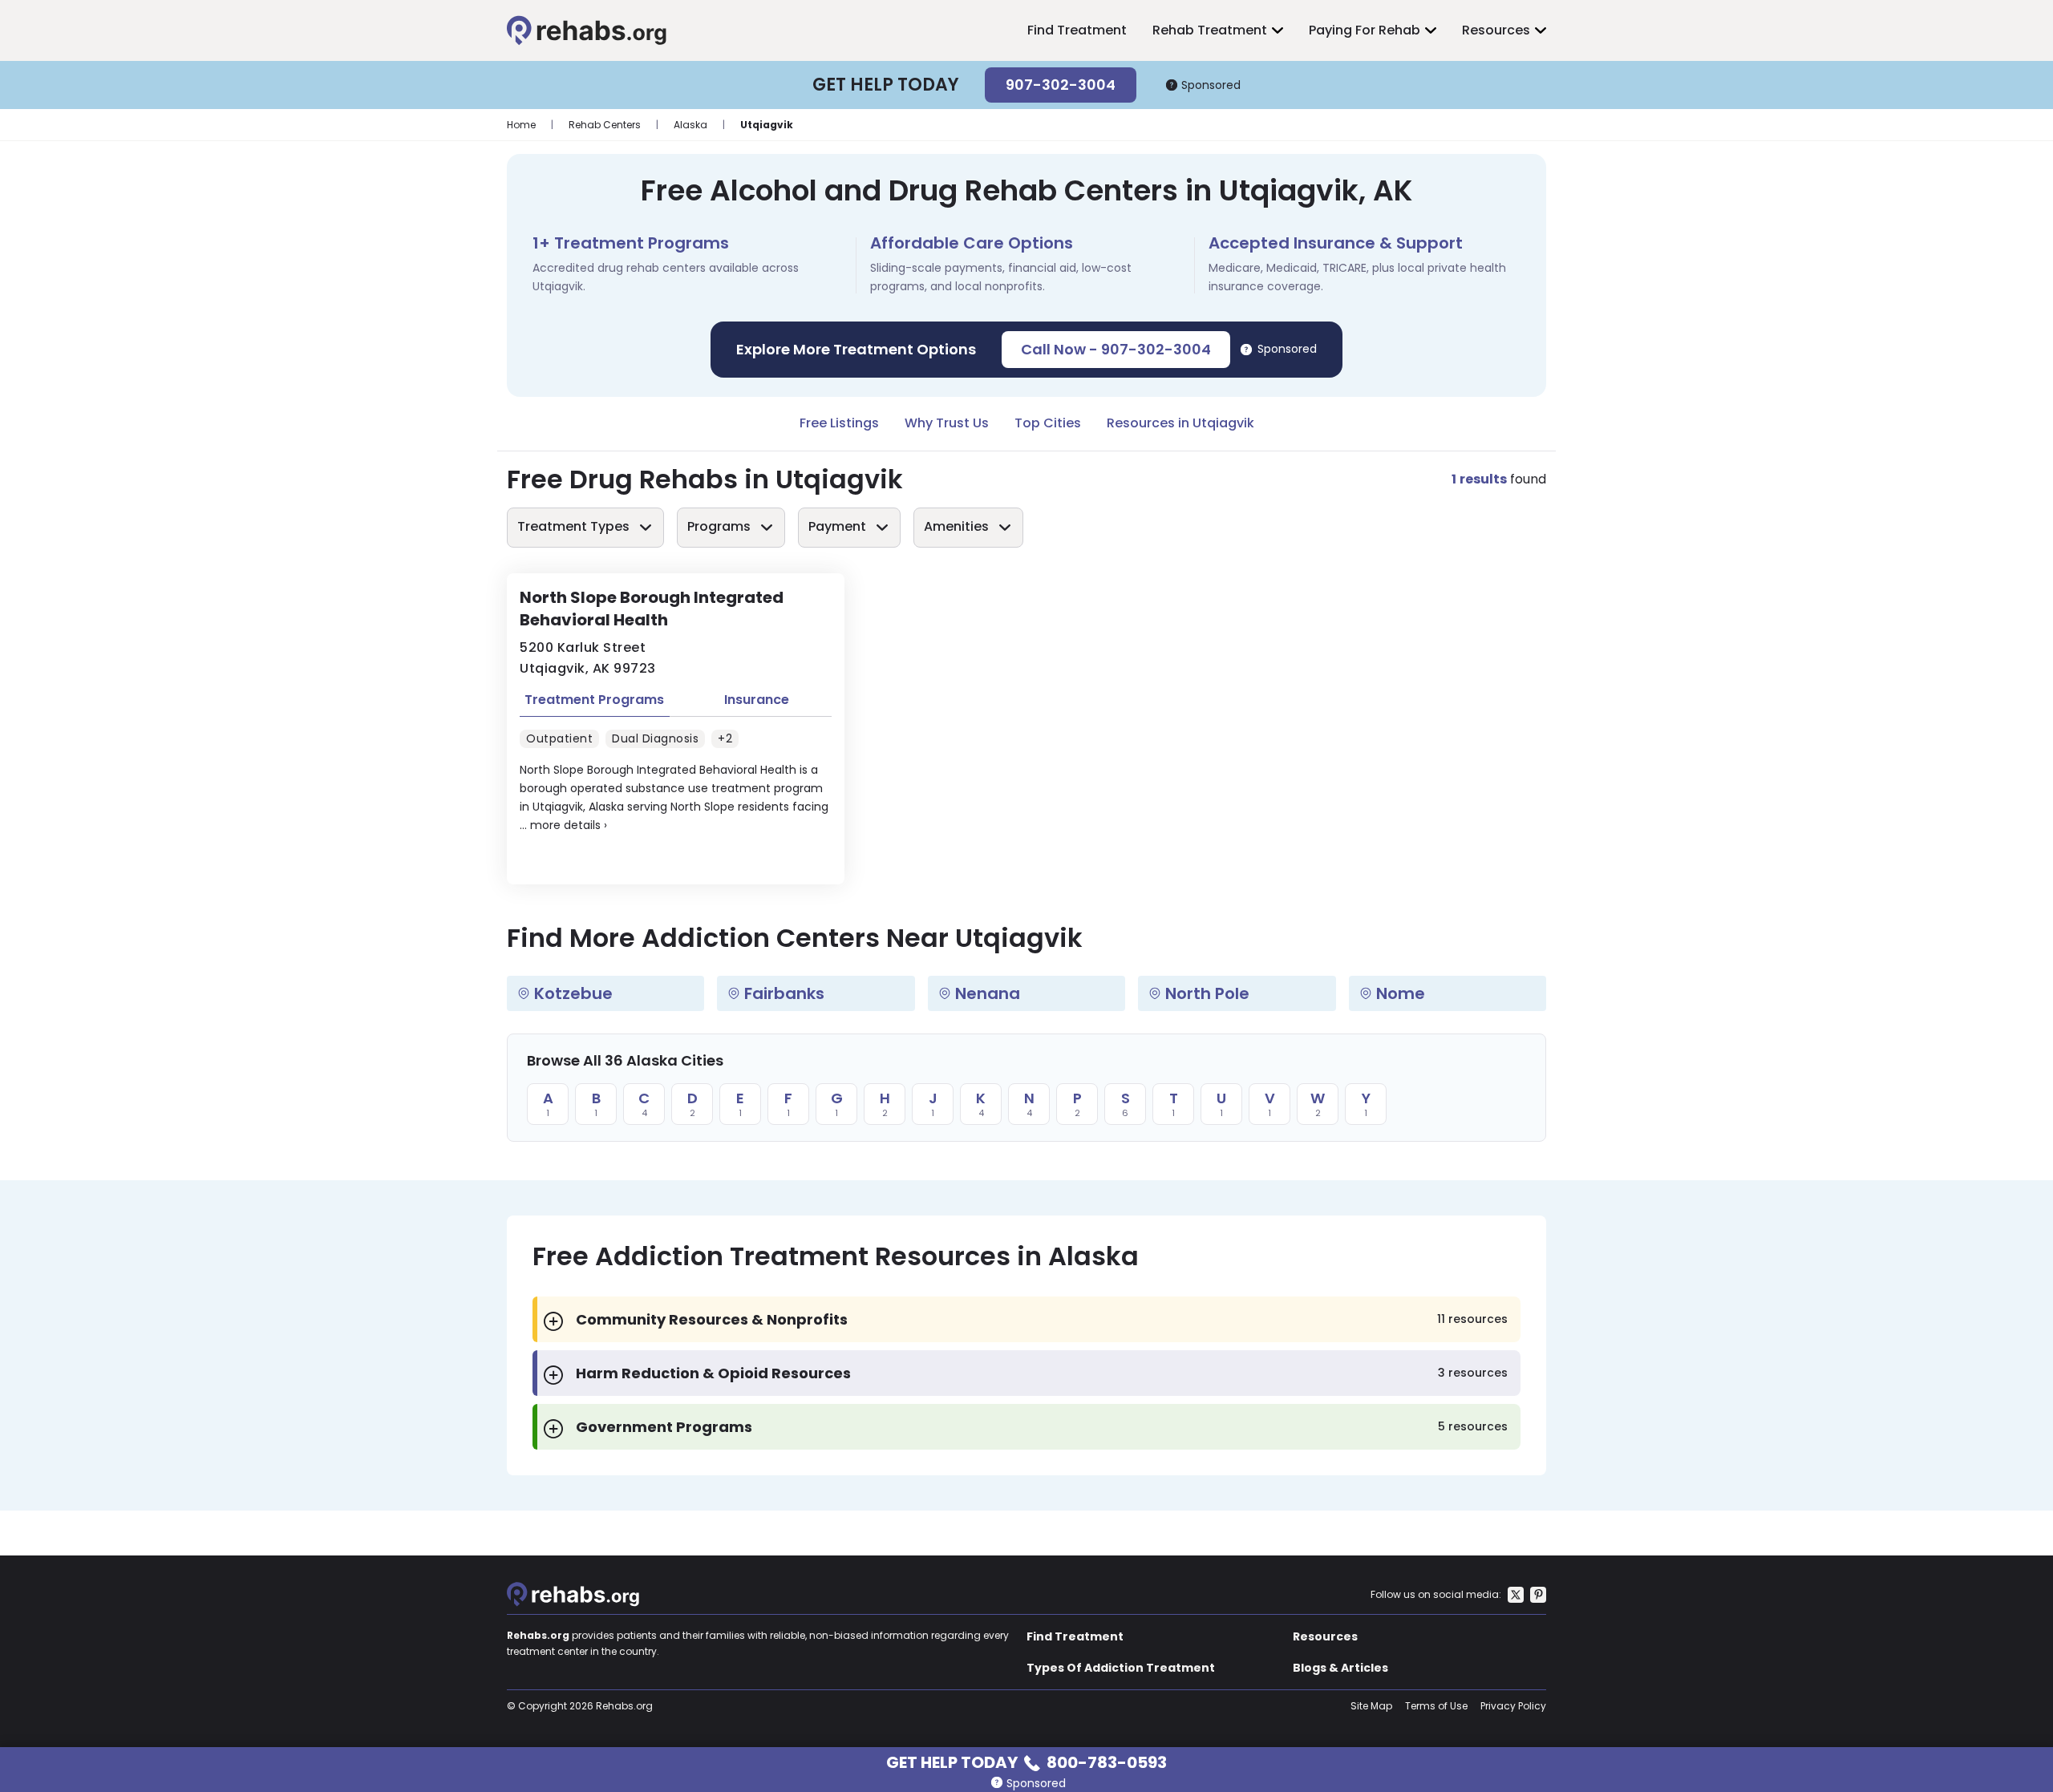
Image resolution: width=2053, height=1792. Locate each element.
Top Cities (1048, 423)
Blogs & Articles (1340, 1668)
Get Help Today (1026, 1761)
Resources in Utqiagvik (1180, 423)
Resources (1496, 30)
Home (521, 125)
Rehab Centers (605, 125)
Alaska (690, 125)
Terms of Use (1436, 1706)
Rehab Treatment (1210, 30)
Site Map (1371, 1706)
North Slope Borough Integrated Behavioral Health (652, 609)
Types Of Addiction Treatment (1121, 1668)
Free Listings (839, 423)
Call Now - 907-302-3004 (1116, 349)
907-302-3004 (1061, 85)
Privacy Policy (1513, 1706)
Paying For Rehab (1365, 30)
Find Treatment (1077, 30)
